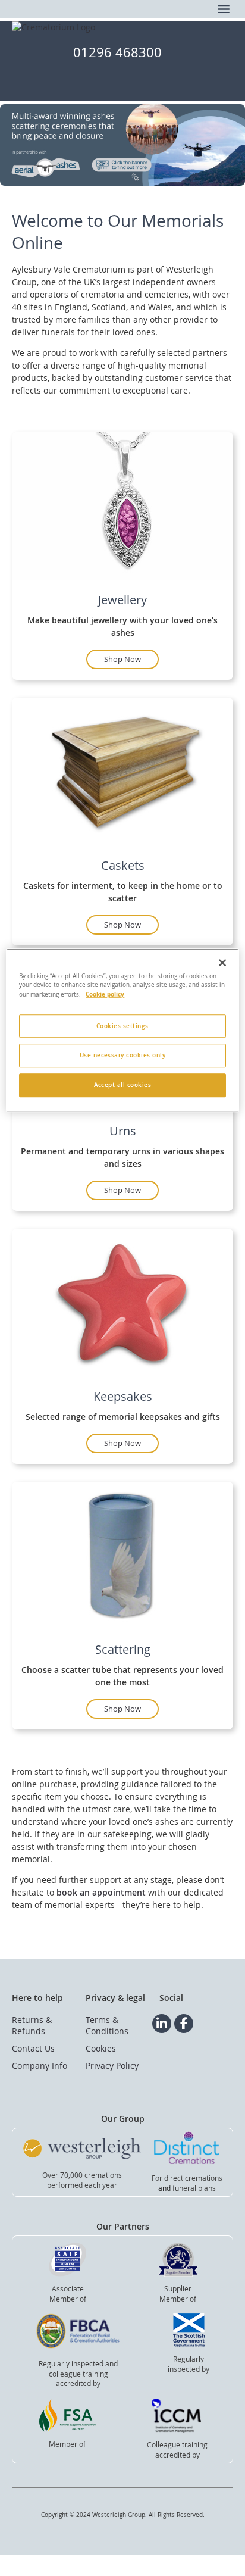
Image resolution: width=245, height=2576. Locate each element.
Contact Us (33, 2048)
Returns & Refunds (32, 2025)
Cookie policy (105, 994)
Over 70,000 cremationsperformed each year (82, 2180)
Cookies (101, 2048)
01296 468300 (117, 52)
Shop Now (122, 659)
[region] (122, 1031)
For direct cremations (187, 2178)
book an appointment (101, 1892)
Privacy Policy (112, 2066)
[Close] (222, 963)
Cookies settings (122, 1026)
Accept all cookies (123, 1086)
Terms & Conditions (107, 2025)
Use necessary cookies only (123, 1056)
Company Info (40, 2066)
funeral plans (194, 2188)
